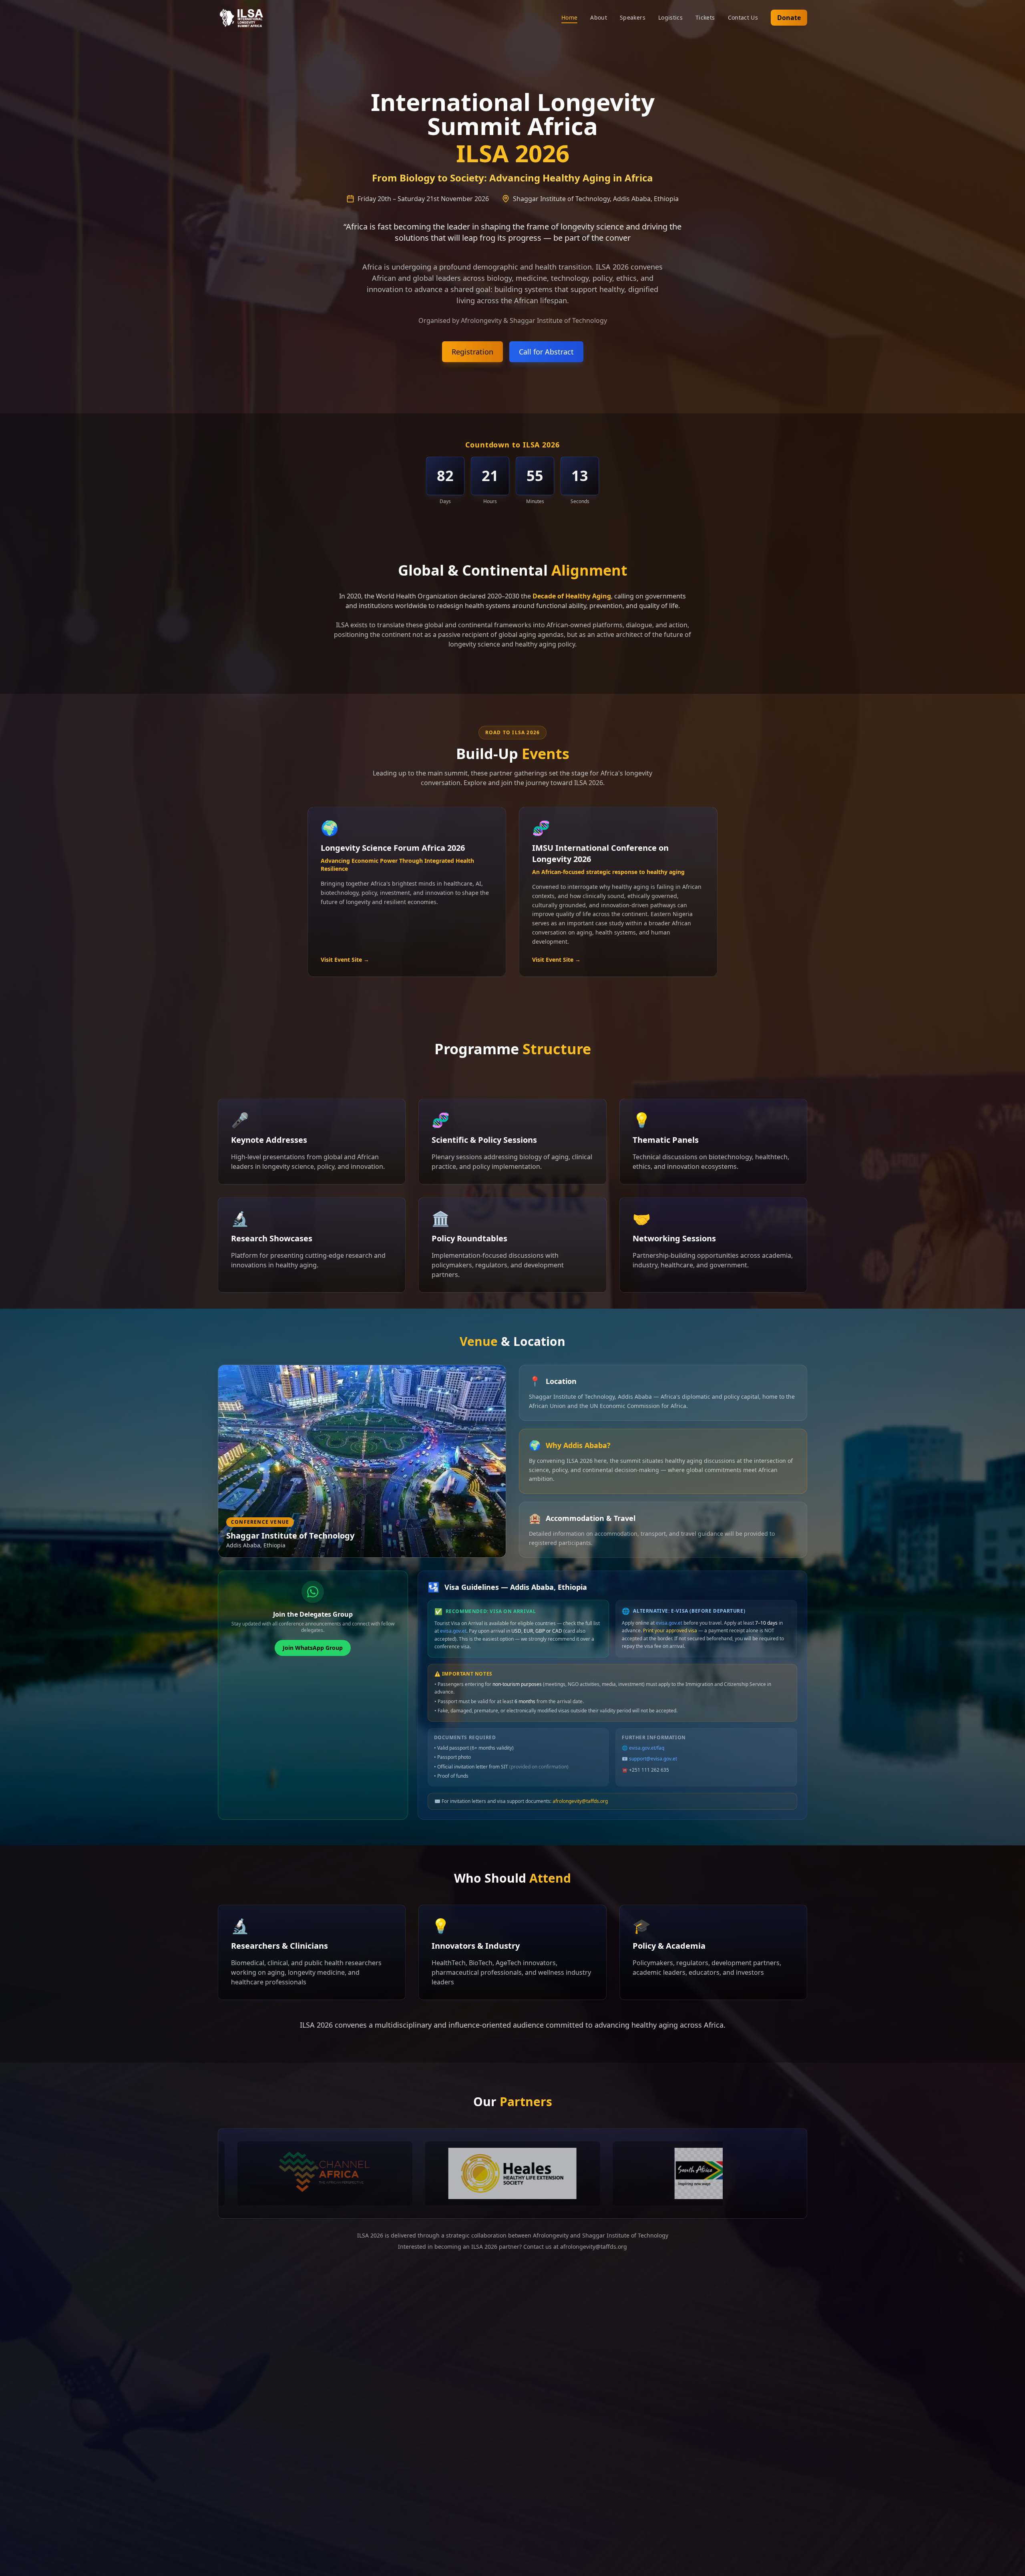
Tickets (705, 17)
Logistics (670, 17)
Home (569, 17)
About (599, 17)
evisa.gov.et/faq (647, 1748)
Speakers (633, 17)
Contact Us (743, 17)
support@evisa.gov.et (653, 1759)
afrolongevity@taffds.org (580, 1801)
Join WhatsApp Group (313, 1648)
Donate (789, 18)
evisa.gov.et (453, 1631)
